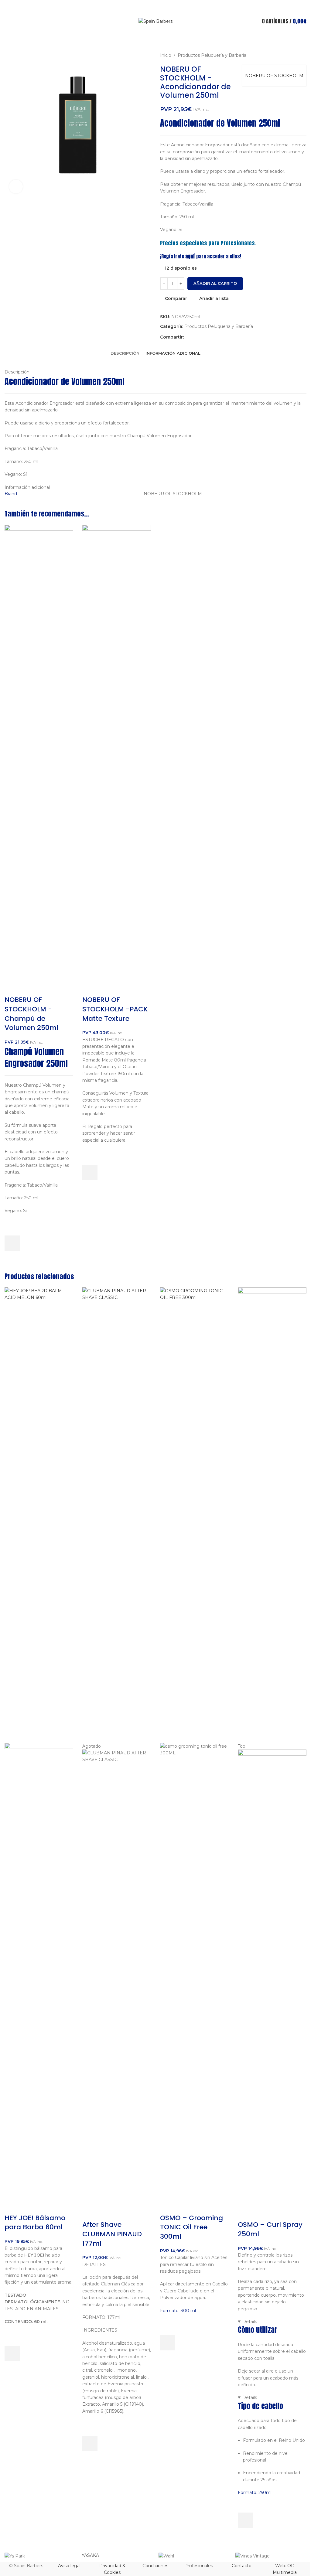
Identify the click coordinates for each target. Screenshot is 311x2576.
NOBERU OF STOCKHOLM (274, 76)
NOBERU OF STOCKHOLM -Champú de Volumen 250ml (31, 1014)
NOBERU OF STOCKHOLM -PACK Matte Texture (115, 1009)
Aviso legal (69, 2566)
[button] (12, 1243)
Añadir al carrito (215, 283)
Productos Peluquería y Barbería (212, 55)
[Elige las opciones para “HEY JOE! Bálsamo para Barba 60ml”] (12, 2354)
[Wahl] (194, 2556)
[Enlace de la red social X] (195, 337)
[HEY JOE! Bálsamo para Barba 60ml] (39, 1515)
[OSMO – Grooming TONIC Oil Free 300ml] (194, 1515)
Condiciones (155, 2566)
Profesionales (199, 2566)
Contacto (242, 2566)
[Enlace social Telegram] (224, 337)
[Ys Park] (40, 2556)
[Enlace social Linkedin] (209, 337)
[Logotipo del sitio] (155, 21)
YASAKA (90, 2555)
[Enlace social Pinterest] (202, 337)
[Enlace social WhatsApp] (217, 337)
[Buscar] (155, 38)
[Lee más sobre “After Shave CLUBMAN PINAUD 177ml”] (90, 2443)
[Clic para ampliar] (16, 187)
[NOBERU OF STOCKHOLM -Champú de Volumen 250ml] (39, 752)
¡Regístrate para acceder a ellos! (201, 256)
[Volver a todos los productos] (296, 55)
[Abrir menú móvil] (7, 21)
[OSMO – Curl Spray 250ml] (272, 1515)
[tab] (125, 353)
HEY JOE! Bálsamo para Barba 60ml (35, 2223)
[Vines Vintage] (271, 2556)
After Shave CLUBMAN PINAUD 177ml (112, 2234)
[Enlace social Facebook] (187, 337)
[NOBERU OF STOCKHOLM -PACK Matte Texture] (117, 752)
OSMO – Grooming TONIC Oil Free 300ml (191, 2227)
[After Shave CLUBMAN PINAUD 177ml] (117, 1515)
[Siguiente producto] (303, 55)
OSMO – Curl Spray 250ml (270, 2229)
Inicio (166, 55)
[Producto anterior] (288, 55)
